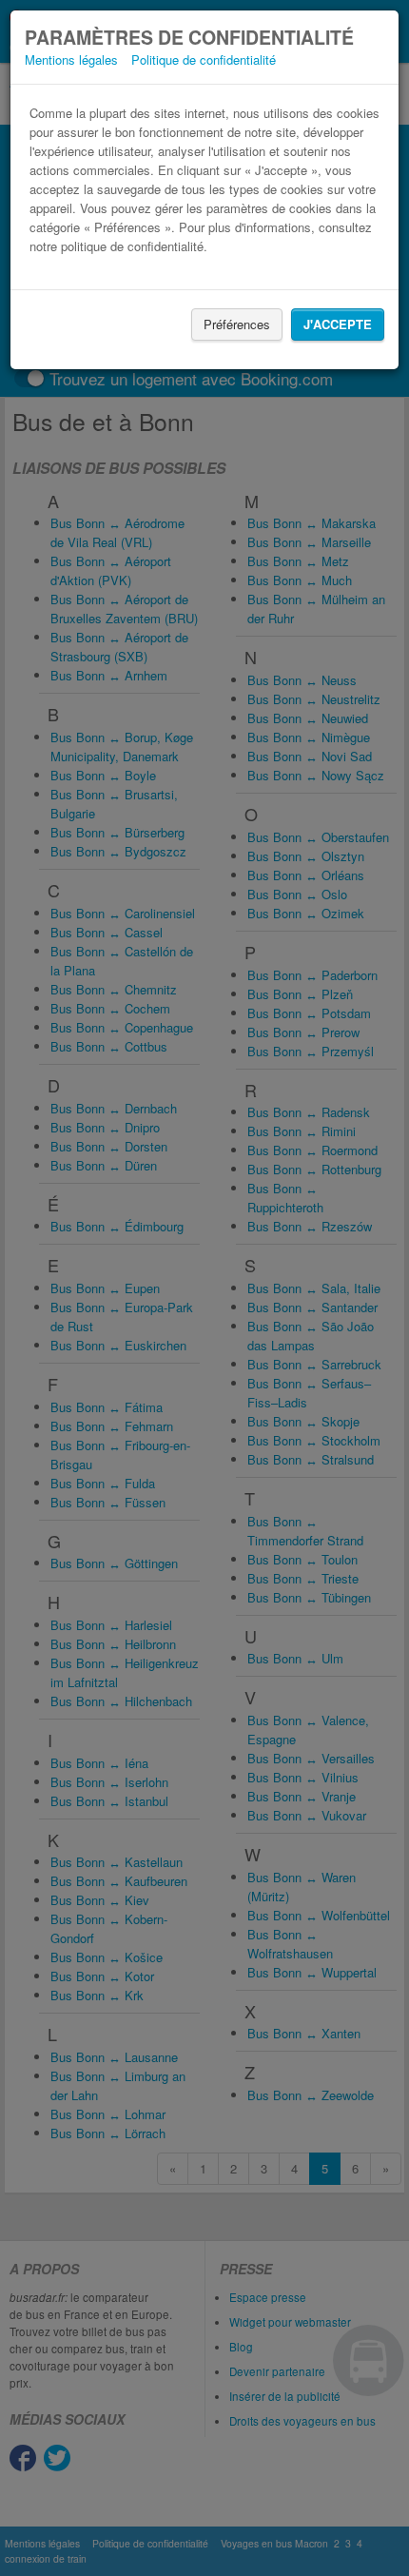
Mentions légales (71, 59)
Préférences (237, 324)
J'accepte (338, 324)
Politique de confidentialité (204, 59)
